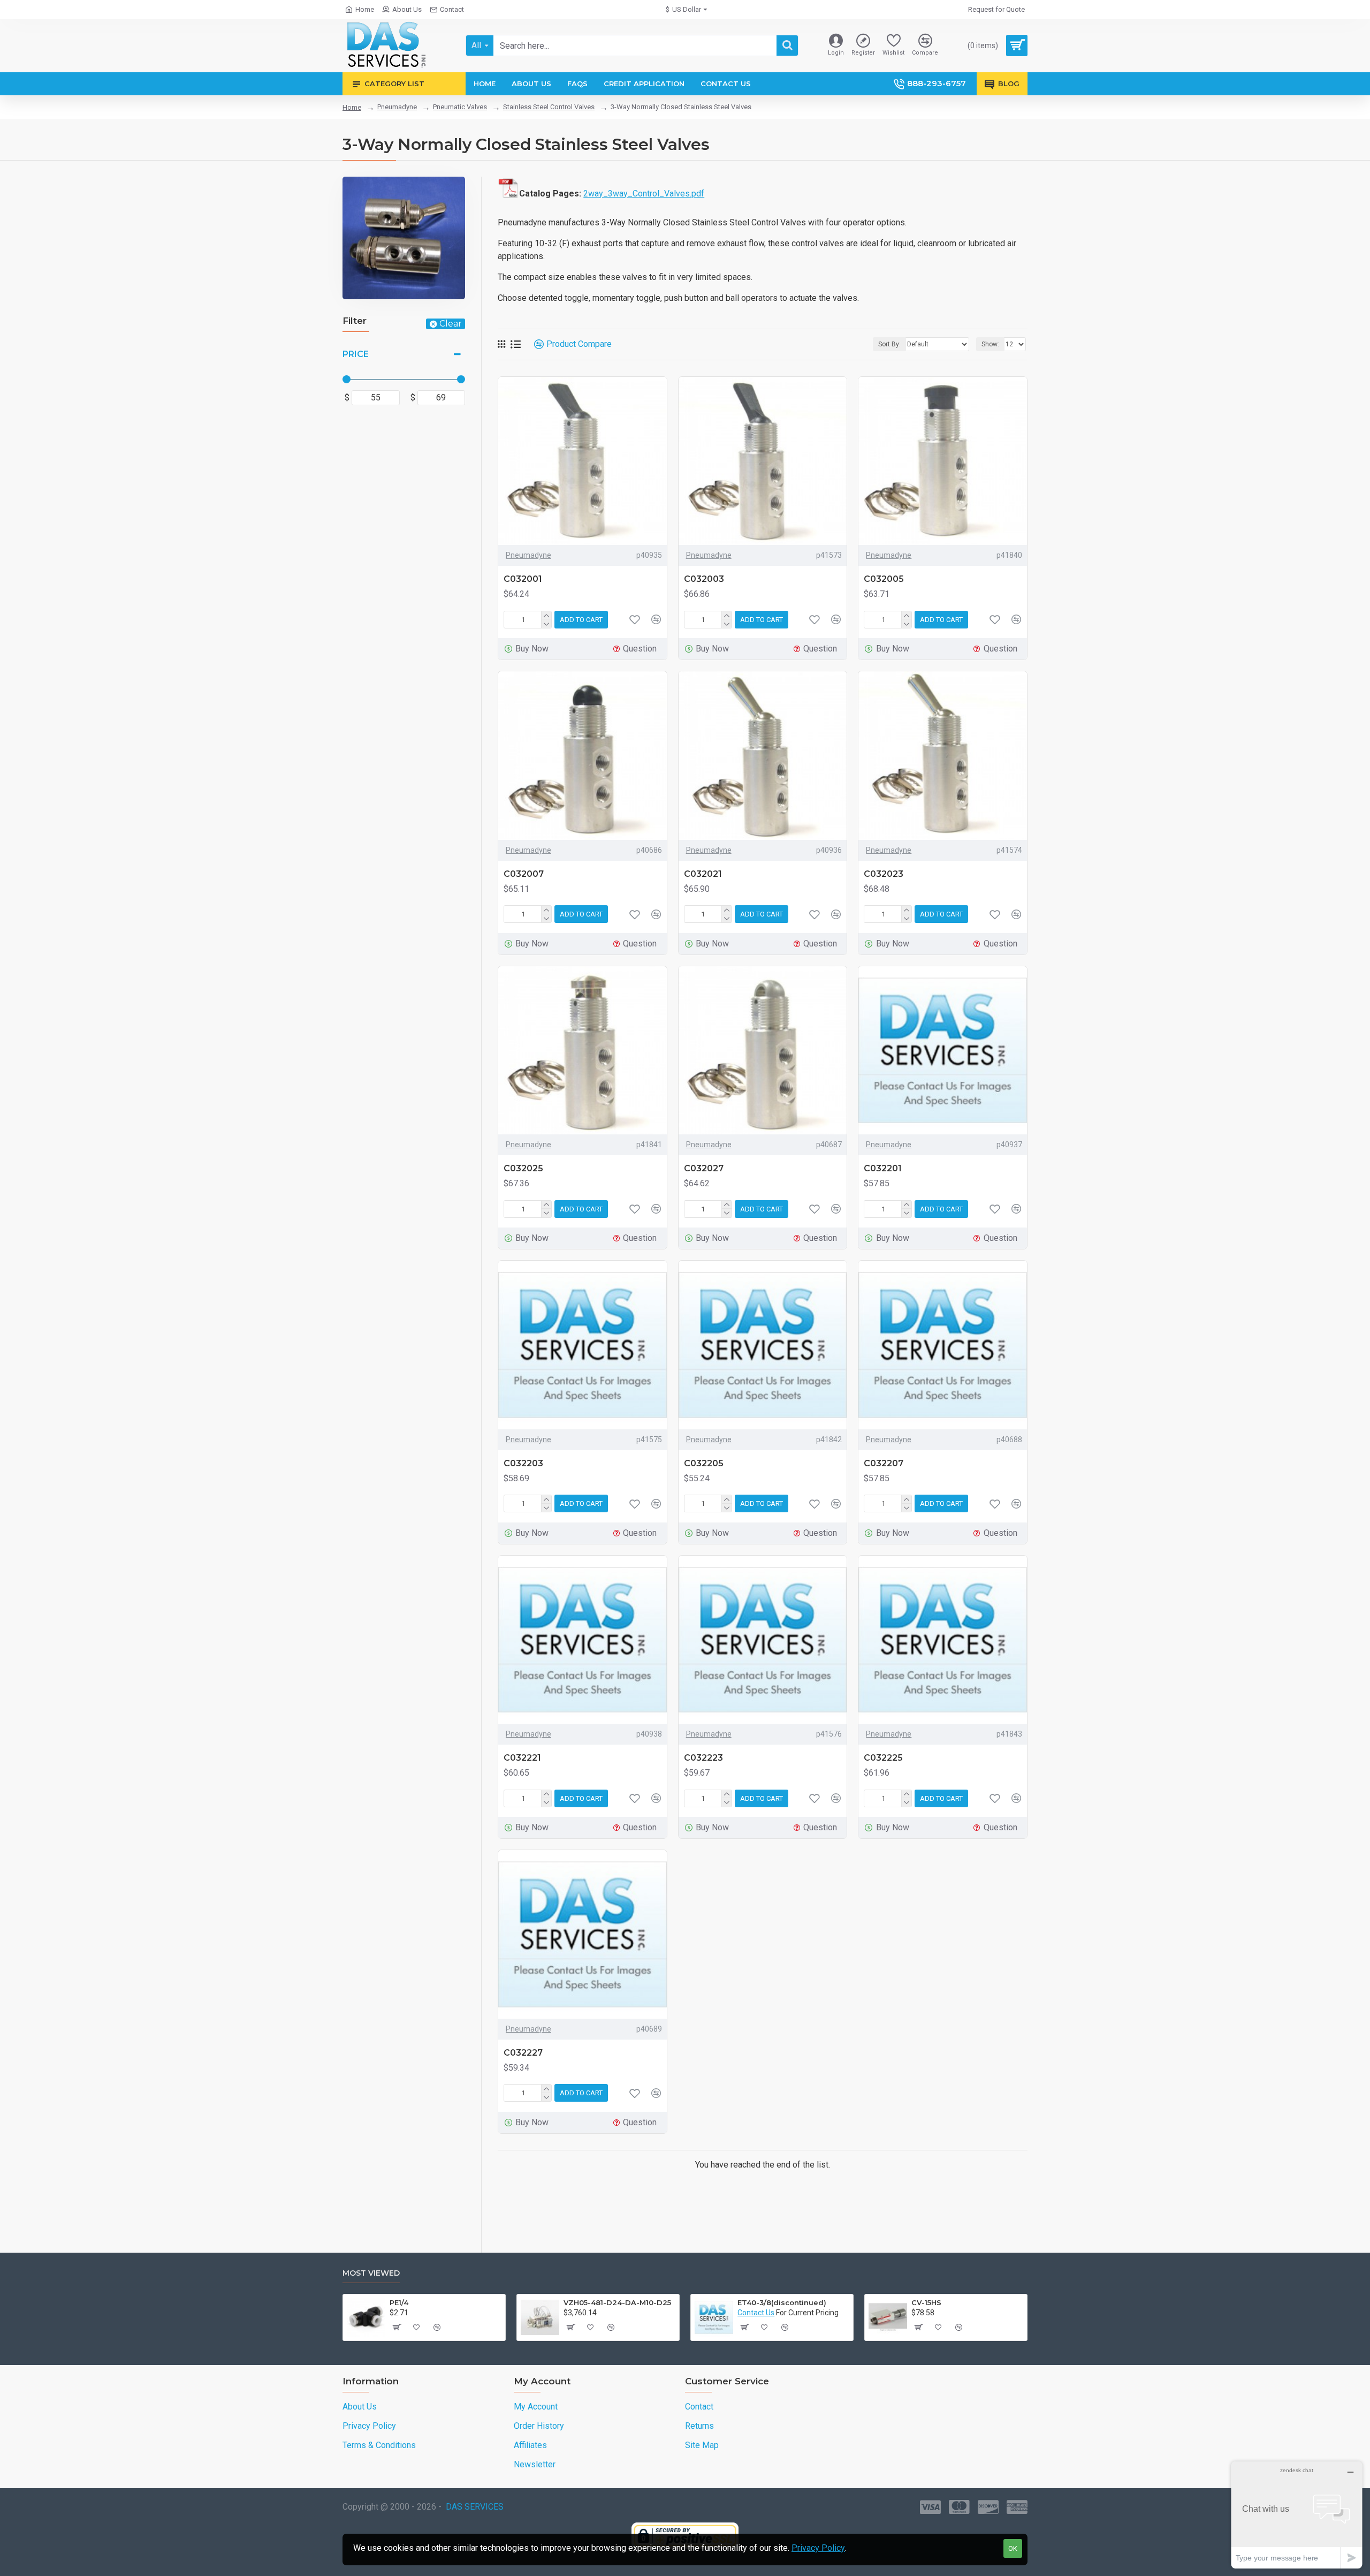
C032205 (704, 1463)
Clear (451, 324)
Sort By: (889, 344)
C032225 (883, 1758)
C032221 (522, 1758)
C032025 (523, 1168)
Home (352, 107)
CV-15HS (926, 2302)
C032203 (523, 1463)
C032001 (523, 579)
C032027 (704, 1168)
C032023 (884, 874)
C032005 (884, 579)
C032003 (704, 579)
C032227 (523, 2053)
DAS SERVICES (475, 2507)
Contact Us (756, 2313)
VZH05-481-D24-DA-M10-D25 (617, 2302)
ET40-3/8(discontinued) (782, 2302)
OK (1013, 2548)
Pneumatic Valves (460, 107)
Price (356, 354)
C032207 (884, 1463)
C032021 (703, 874)
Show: (990, 344)
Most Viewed (371, 2273)
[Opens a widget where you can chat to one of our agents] (1297, 2515)
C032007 (524, 874)
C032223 (703, 1758)
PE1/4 (399, 2302)
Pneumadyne (397, 107)
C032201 (883, 1168)
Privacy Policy (818, 2548)
